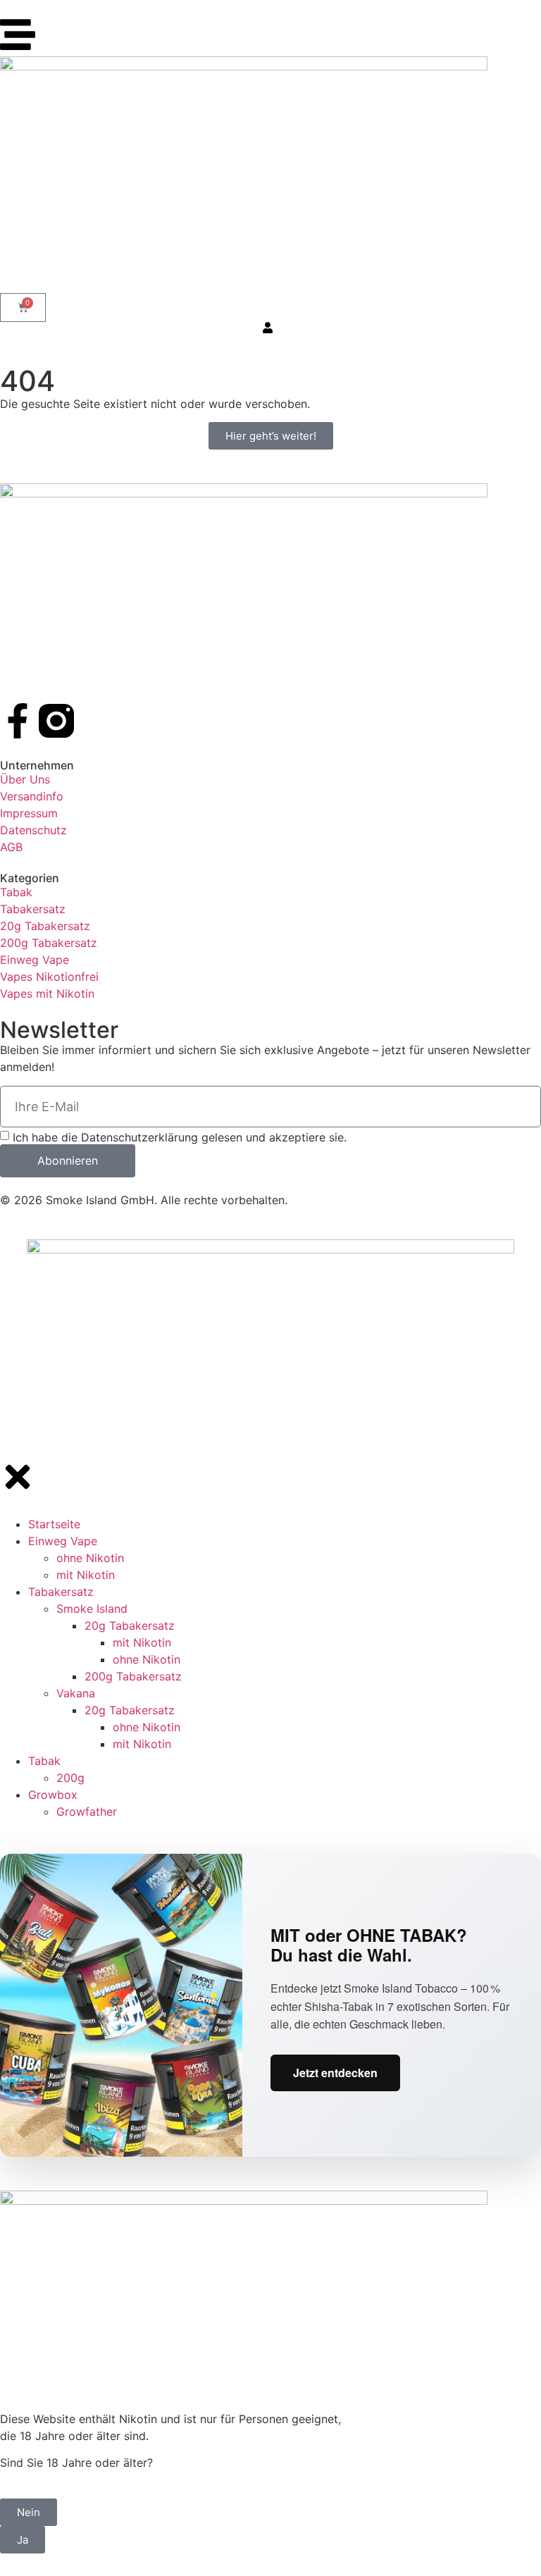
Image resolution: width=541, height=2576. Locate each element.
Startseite (54, 1524)
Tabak (44, 1761)
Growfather (87, 1812)
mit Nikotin (86, 1575)
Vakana (76, 1693)
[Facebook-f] (18, 721)
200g (70, 1778)
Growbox (53, 1795)
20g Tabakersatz (130, 1626)
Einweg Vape (63, 1541)
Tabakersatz (61, 1592)
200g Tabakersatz (133, 1676)
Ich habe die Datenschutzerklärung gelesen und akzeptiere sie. (180, 1137)
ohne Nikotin (90, 1558)
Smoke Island (92, 1609)
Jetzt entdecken (335, 2073)
